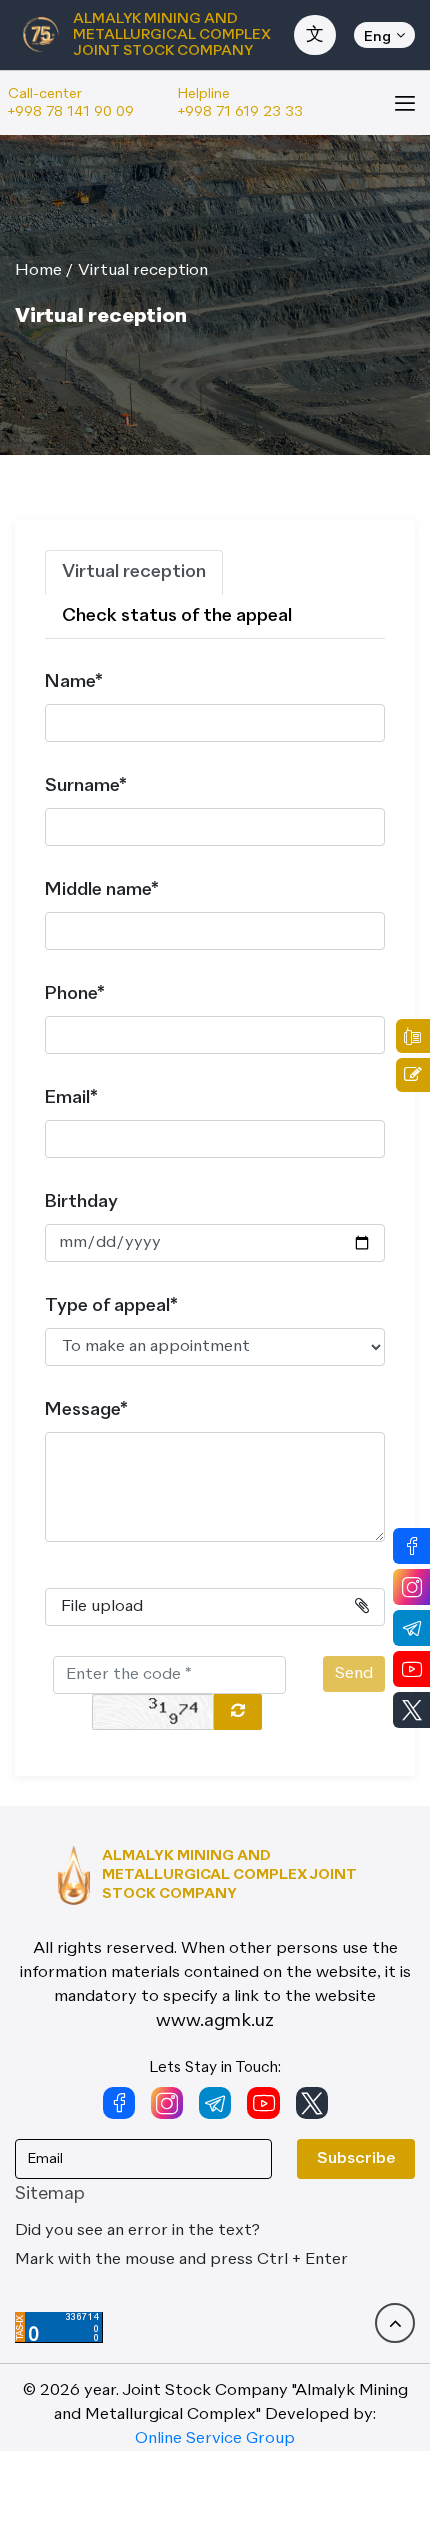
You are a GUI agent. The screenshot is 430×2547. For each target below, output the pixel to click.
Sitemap (50, 2194)
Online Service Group (215, 2439)
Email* (71, 1098)
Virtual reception (143, 271)
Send (354, 1674)
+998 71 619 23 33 (240, 112)
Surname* (86, 786)
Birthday (81, 1202)
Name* (74, 682)
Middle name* (102, 890)
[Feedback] (413, 1075)
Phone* (75, 994)
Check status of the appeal (177, 616)
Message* (86, 1410)
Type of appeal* (111, 1306)
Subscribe (356, 2159)
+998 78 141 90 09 (71, 112)
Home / (44, 271)
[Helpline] (413, 1036)
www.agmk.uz (215, 2021)
